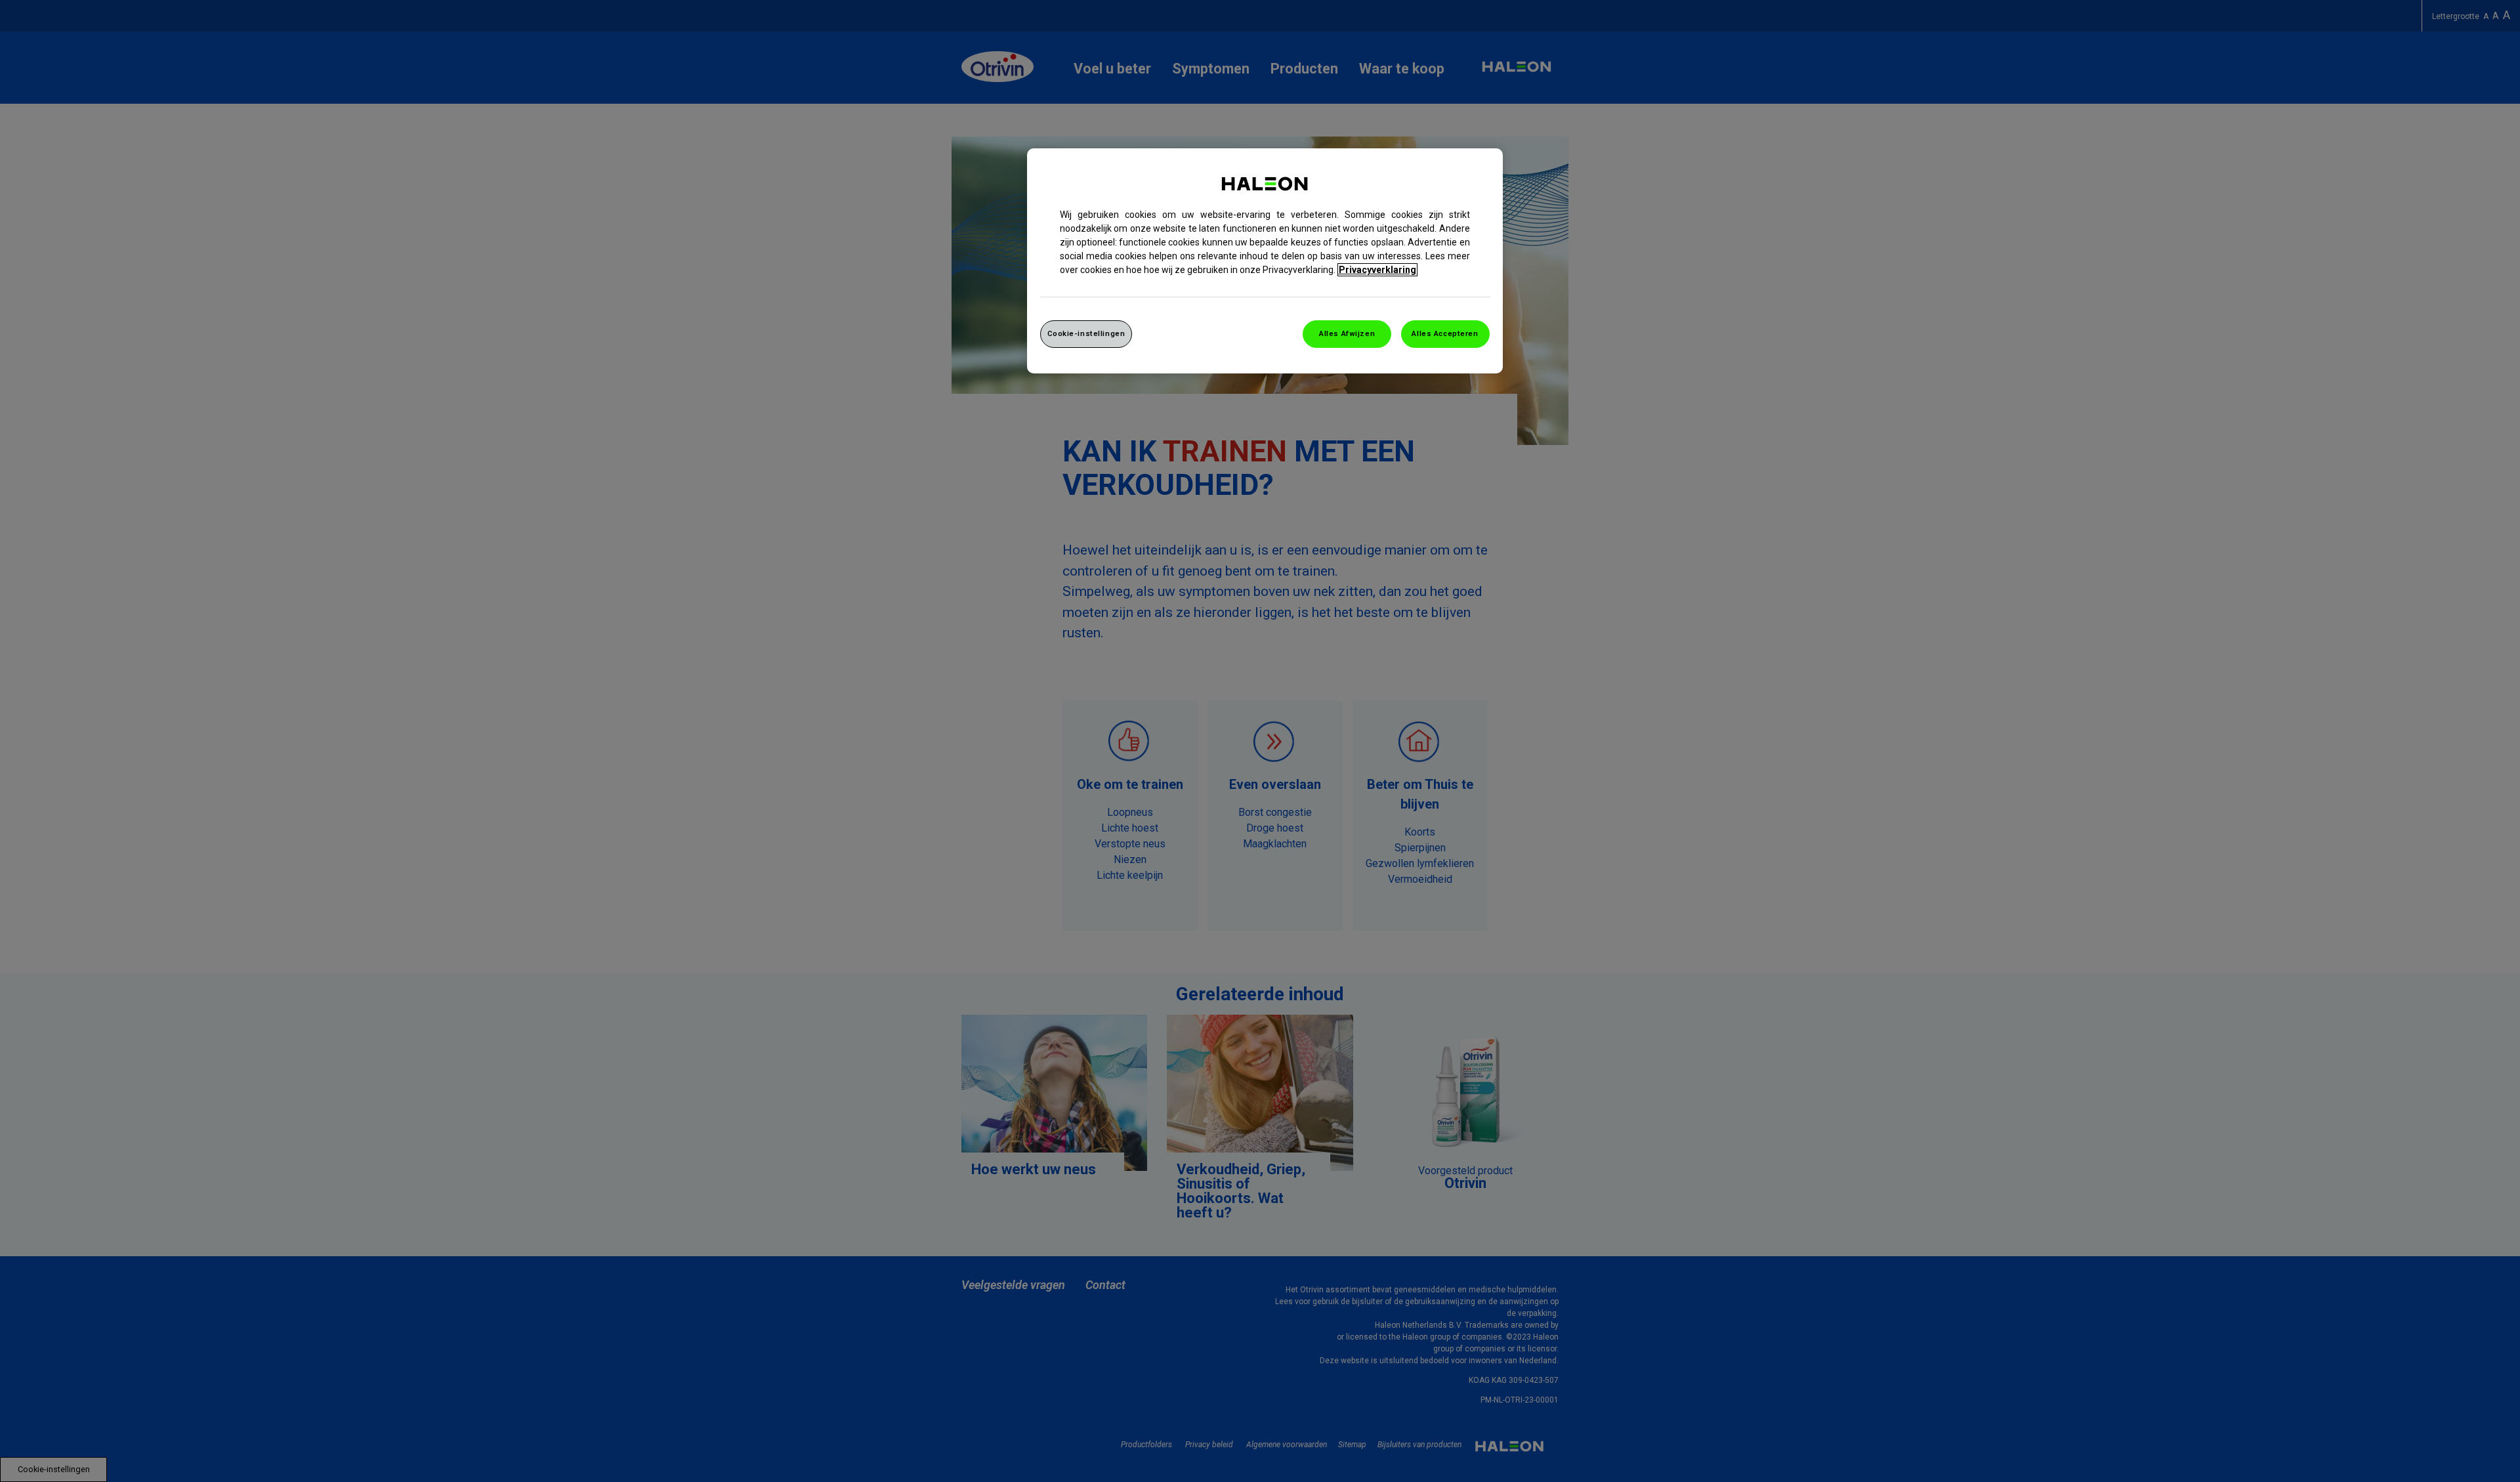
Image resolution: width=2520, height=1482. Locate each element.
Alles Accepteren (1445, 333)
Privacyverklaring (1377, 270)
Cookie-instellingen (1086, 333)
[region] (1265, 261)
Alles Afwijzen (1347, 333)
